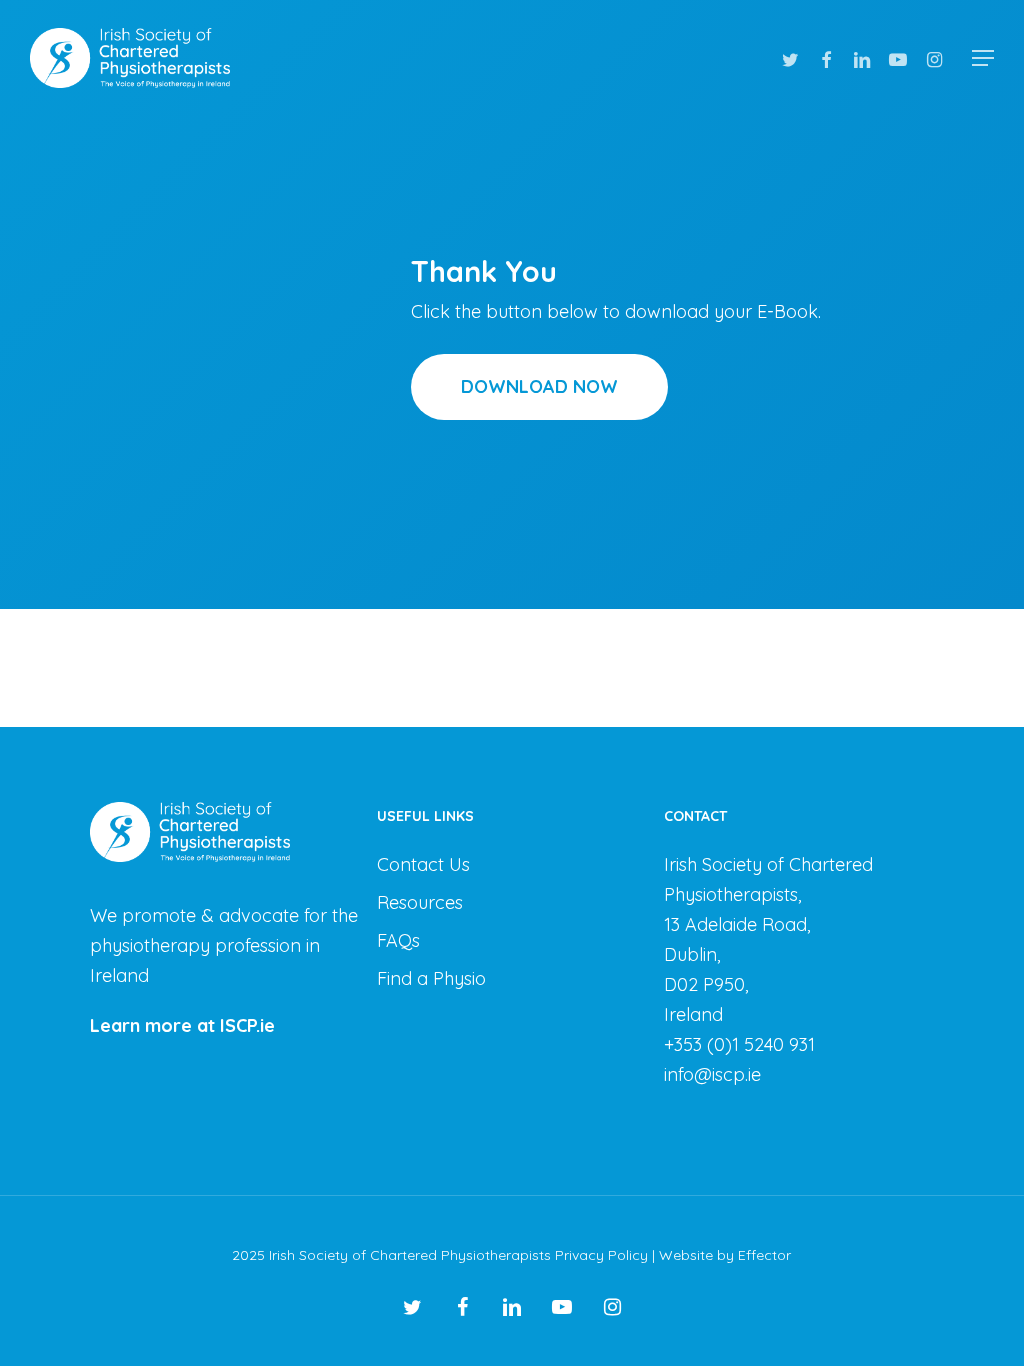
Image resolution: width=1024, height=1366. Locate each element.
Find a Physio (431, 978)
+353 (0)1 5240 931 (739, 1044)
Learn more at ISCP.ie (182, 1025)
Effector (764, 1255)
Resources (420, 902)
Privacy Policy (601, 1255)
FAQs (398, 940)
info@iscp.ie (712, 1074)
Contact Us (423, 864)
